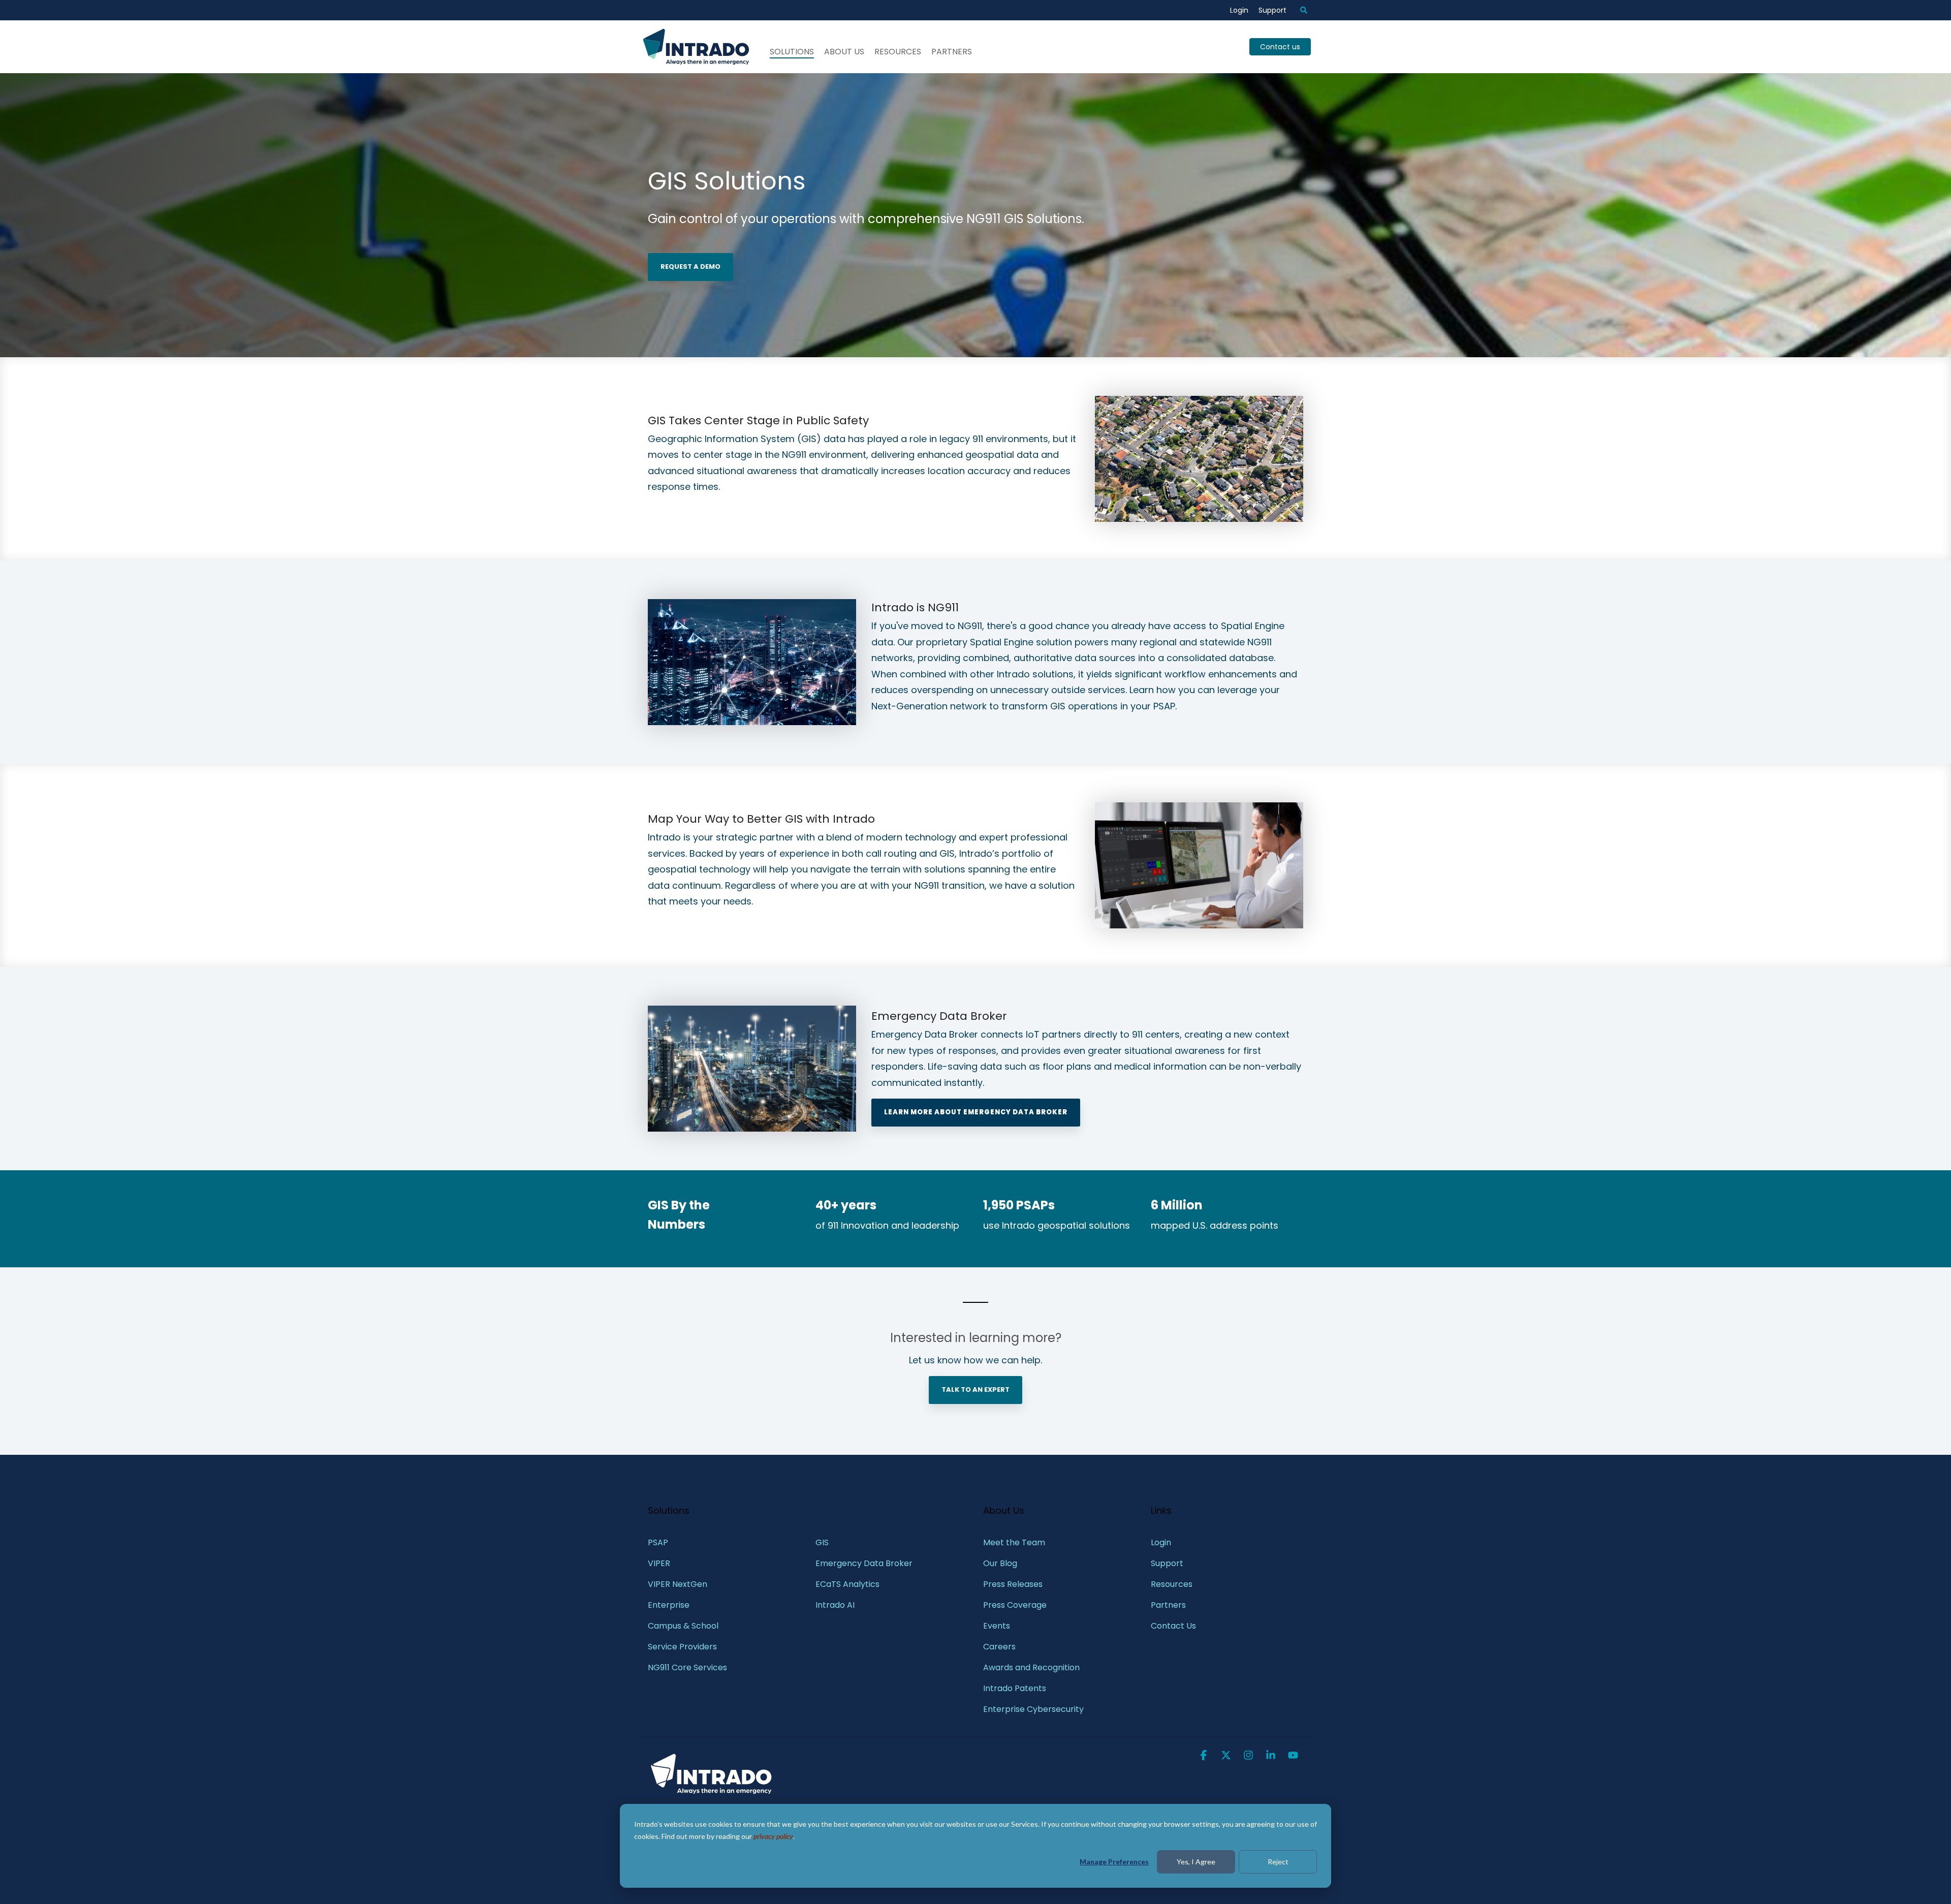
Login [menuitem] (1239, 10)
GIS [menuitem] (823, 1542)
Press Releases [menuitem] (1013, 1584)
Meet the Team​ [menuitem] (1014, 1542)
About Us (844, 52)
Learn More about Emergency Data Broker (976, 1112)
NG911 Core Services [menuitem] (687, 1667)
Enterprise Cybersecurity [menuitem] (1033, 1709)
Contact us (1280, 47)
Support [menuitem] (1272, 10)
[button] (1205, 1756)
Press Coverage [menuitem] (1015, 1605)
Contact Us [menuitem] (1173, 1626)
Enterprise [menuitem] (670, 1605)
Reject (1278, 1862)
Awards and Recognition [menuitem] (1031, 1667)
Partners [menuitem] (1168, 1605)
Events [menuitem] (997, 1626)
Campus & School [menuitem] (684, 1626)
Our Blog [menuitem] (1000, 1563)
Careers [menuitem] (999, 1647)
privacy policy (773, 1836)
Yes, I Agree (1196, 1862)
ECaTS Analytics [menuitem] (847, 1584)
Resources (898, 52)
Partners (952, 52)
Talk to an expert (975, 1390)
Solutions (792, 52)
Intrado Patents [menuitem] (1015, 1688)
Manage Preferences (1114, 1862)
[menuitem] (1299, 10)
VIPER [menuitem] (659, 1563)
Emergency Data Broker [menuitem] (864, 1563)
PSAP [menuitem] (658, 1542)
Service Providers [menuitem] (682, 1647)
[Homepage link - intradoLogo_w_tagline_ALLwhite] (711, 1793)
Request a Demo (690, 267)
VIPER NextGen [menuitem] (678, 1584)
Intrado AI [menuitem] (835, 1605)
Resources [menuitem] (1172, 1584)
